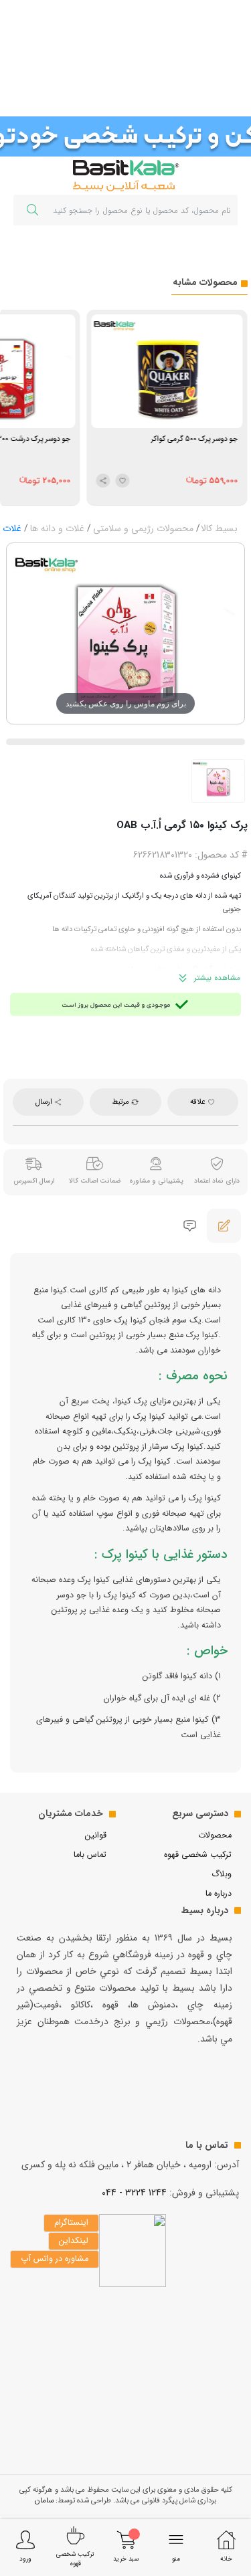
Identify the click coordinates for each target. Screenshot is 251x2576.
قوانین (96, 1836)
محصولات (215, 1836)
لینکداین (74, 2241)
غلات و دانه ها (57, 528)
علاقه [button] (199, 1102)
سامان (44, 2500)
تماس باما (90, 1855)
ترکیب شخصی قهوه (198, 1855)
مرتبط (121, 1102)
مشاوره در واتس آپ (55, 2259)
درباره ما (219, 1894)
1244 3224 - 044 (134, 2193)
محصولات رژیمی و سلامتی (143, 528)
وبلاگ (222, 1874)
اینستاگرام (71, 2223)
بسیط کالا (219, 528)
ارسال (45, 1102)
